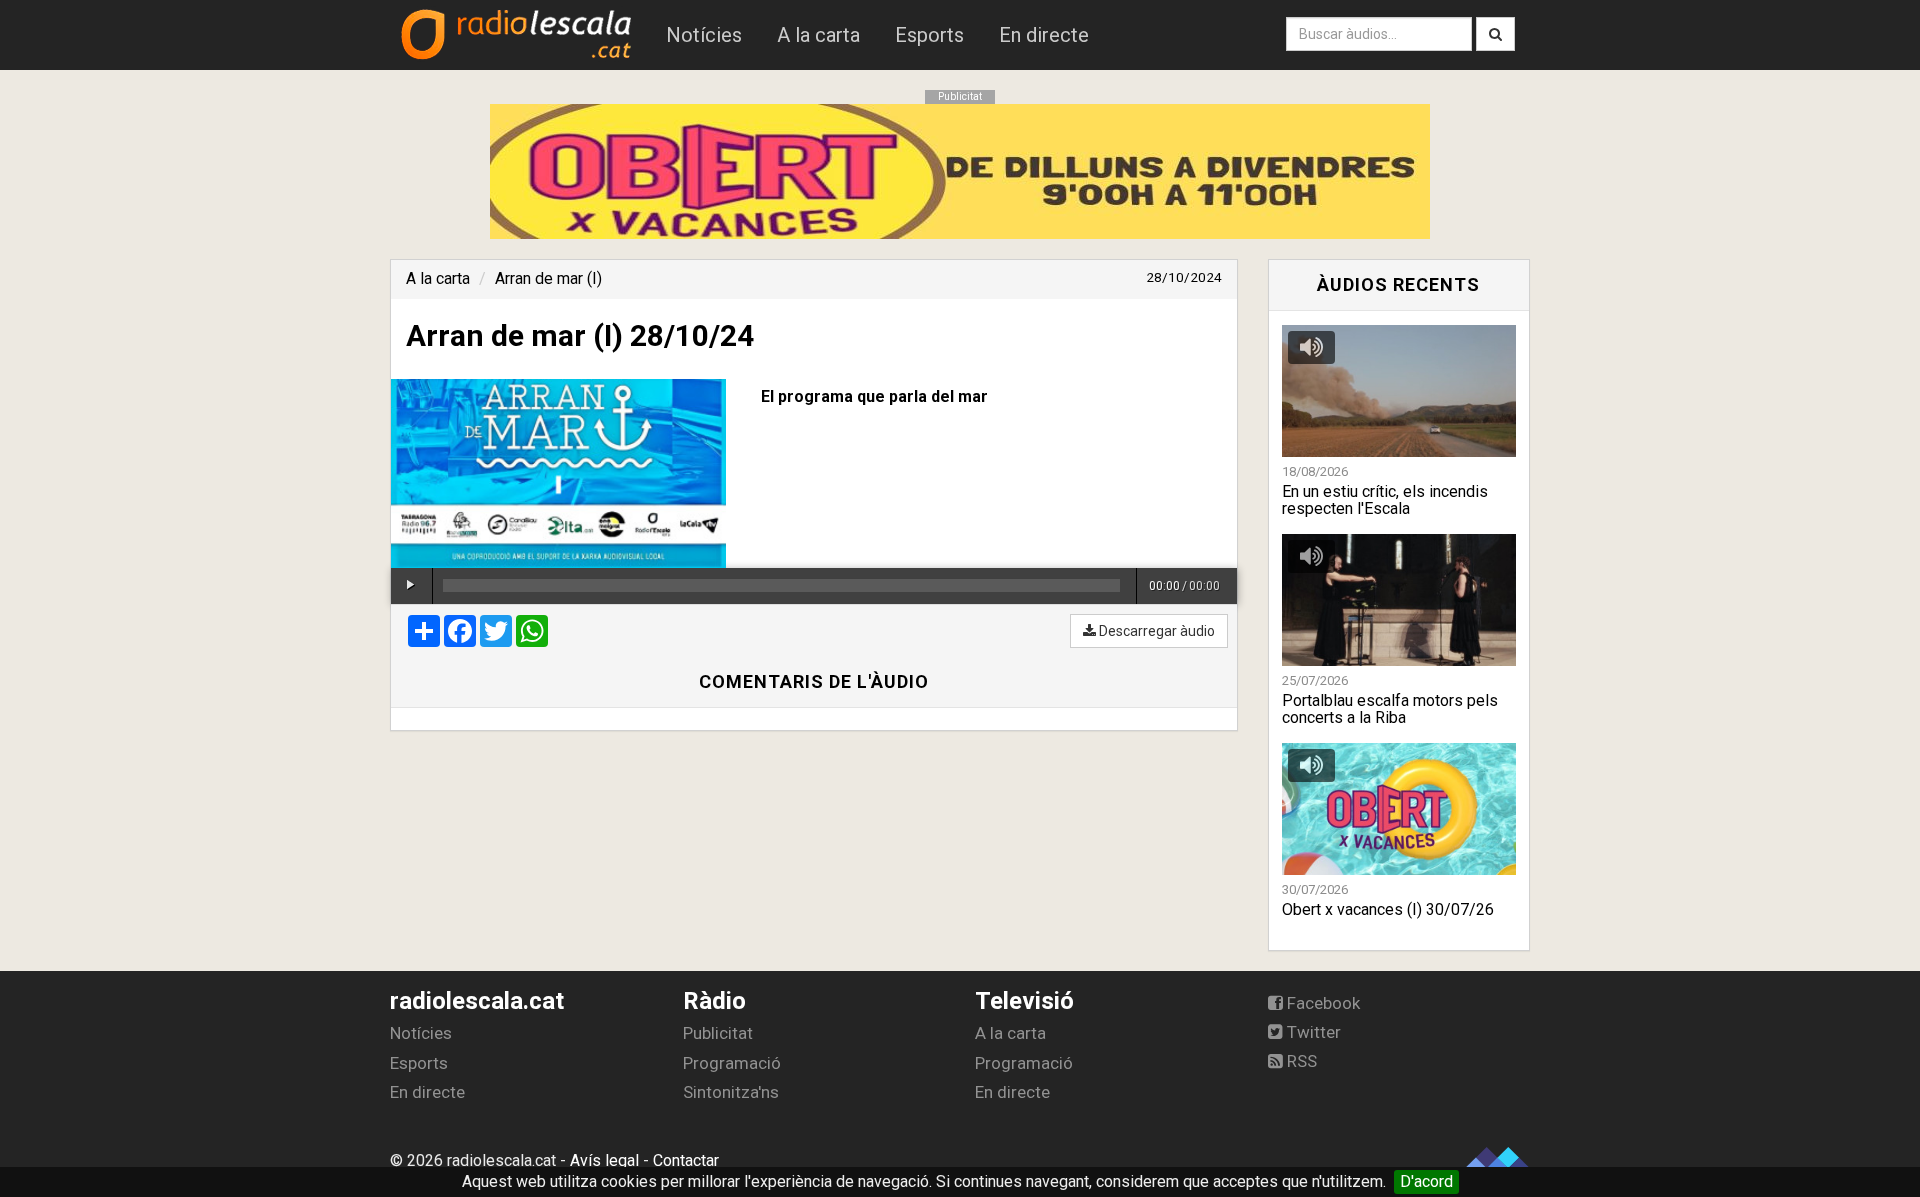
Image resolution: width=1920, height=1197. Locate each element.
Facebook (1321, 1003)
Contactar (686, 1160)
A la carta (818, 35)
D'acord (1426, 1181)
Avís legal (604, 1160)
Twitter (1312, 1032)
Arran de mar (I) (548, 278)
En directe (1044, 35)
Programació (732, 1063)
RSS (1300, 1061)
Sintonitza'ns (731, 1092)
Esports (929, 35)
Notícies (704, 35)
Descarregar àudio (1155, 631)
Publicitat (718, 1033)
